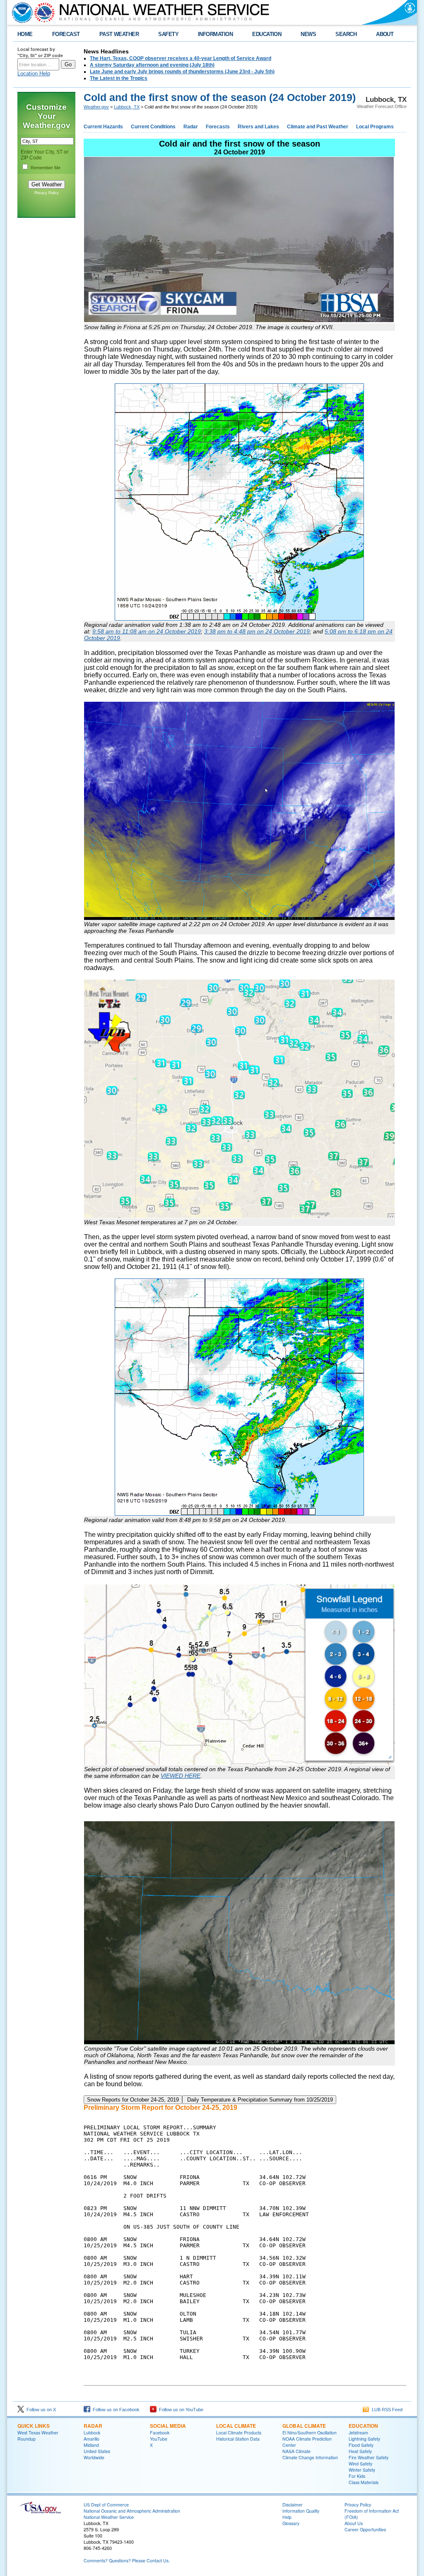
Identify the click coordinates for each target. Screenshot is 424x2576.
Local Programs (375, 127)
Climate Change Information (310, 2457)
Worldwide (94, 2457)
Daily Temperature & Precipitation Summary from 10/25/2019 (259, 2100)
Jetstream (358, 2433)
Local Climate (236, 2426)
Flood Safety (361, 2445)
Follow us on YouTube (180, 2410)
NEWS (308, 34)
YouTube (159, 2439)
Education (363, 2426)
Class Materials (364, 2482)
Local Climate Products (239, 2433)
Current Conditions (153, 127)
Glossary (291, 2523)
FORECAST (66, 34)
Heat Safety (360, 2451)
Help (287, 2517)
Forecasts (218, 127)
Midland (91, 2445)
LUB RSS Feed (386, 2410)
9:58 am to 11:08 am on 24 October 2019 (147, 631)
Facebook (160, 2433)
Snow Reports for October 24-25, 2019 (133, 2100)
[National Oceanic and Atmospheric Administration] (20, 12)
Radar (191, 127)
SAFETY (168, 34)
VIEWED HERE (181, 1776)
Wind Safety (360, 2464)
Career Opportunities (365, 2529)
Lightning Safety (364, 2439)
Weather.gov (96, 107)
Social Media (168, 2426)
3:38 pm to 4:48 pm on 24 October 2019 (257, 631)
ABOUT (385, 34)
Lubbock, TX (127, 107)
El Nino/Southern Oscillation (310, 2433)
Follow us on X (40, 2410)
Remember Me (46, 168)
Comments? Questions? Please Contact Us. (127, 2560)
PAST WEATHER (119, 34)
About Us (354, 2523)
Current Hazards (103, 127)
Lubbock (92, 2433)
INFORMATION (215, 34)
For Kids (357, 2476)
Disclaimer (293, 2505)
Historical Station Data (238, 2439)
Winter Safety (362, 2470)
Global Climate (304, 2426)
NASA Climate (296, 2451)
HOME (25, 34)
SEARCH (346, 34)
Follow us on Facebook (115, 2410)
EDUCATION (267, 34)
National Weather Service (109, 2517)
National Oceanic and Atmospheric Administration (132, 2511)
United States (97, 2451)
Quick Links (34, 2426)
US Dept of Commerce (106, 2505)
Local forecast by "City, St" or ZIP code (40, 52)
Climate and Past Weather (318, 127)
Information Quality (301, 2511)
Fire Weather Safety (369, 2457)
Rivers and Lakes (258, 127)
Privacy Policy (47, 193)
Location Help (34, 73)
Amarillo (92, 2439)
